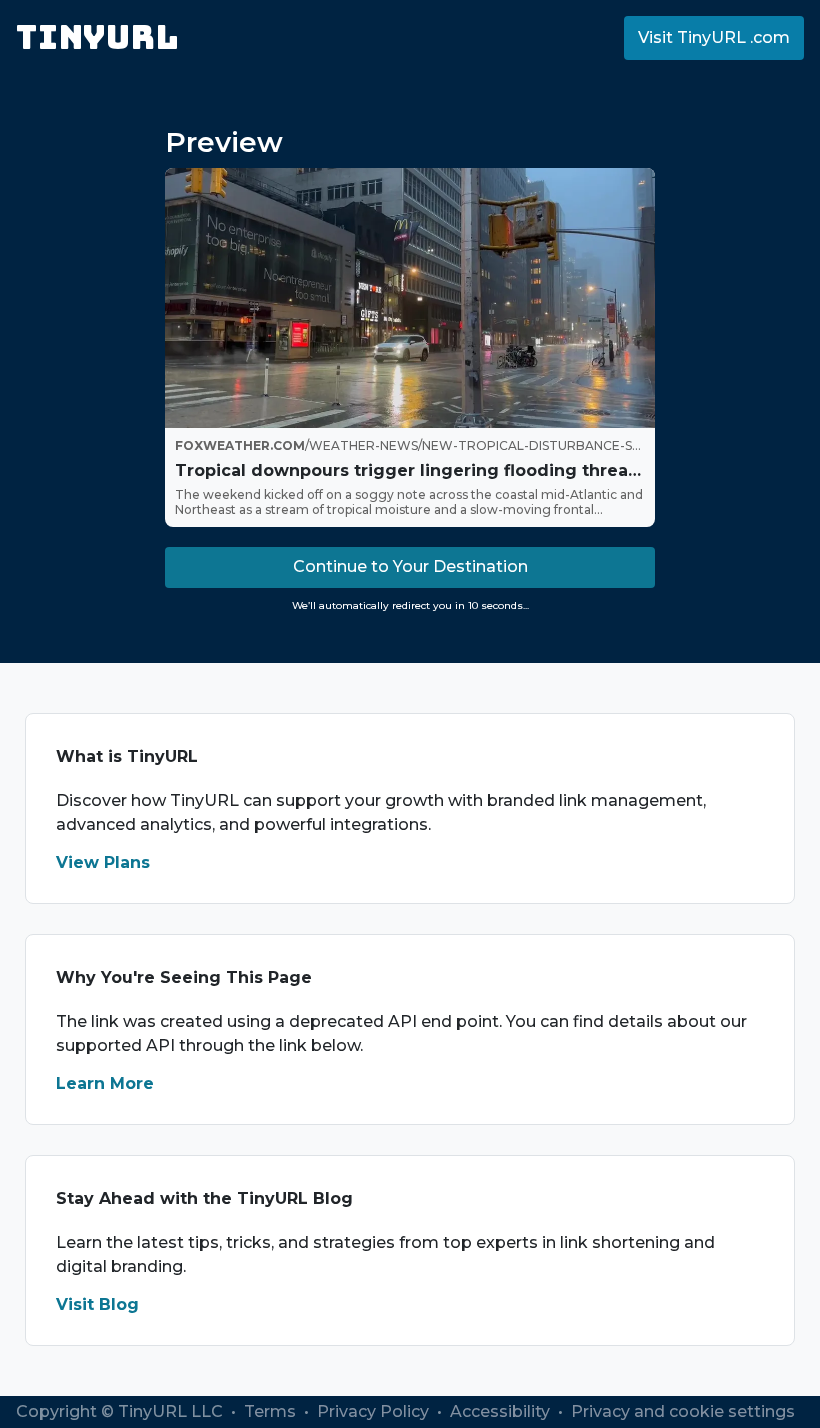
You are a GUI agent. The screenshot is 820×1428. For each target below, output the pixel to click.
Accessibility (502, 1411)
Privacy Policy (375, 1411)
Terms (272, 1411)
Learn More (105, 1083)
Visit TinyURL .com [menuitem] (714, 37)
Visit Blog (97, 1304)
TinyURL (97, 37)
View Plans (103, 862)
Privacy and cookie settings (683, 1411)
